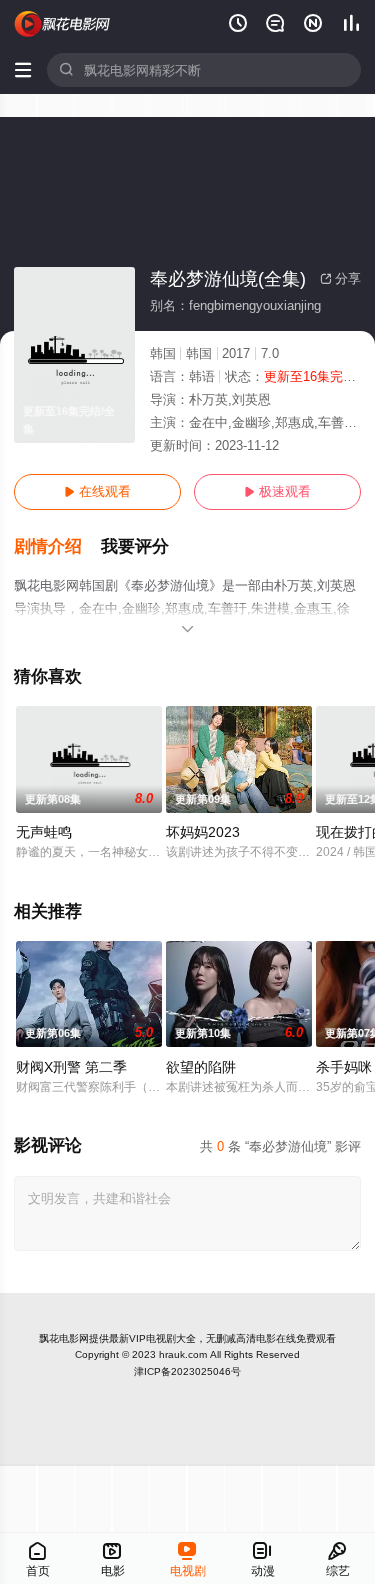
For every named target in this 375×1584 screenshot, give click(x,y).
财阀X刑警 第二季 (71, 1067)
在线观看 (97, 491)
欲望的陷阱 (201, 1067)
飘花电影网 (64, 1338)
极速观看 (277, 491)
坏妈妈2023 (203, 832)
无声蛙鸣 (44, 832)
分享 (340, 278)
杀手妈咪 (344, 1067)
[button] (57, 547)
